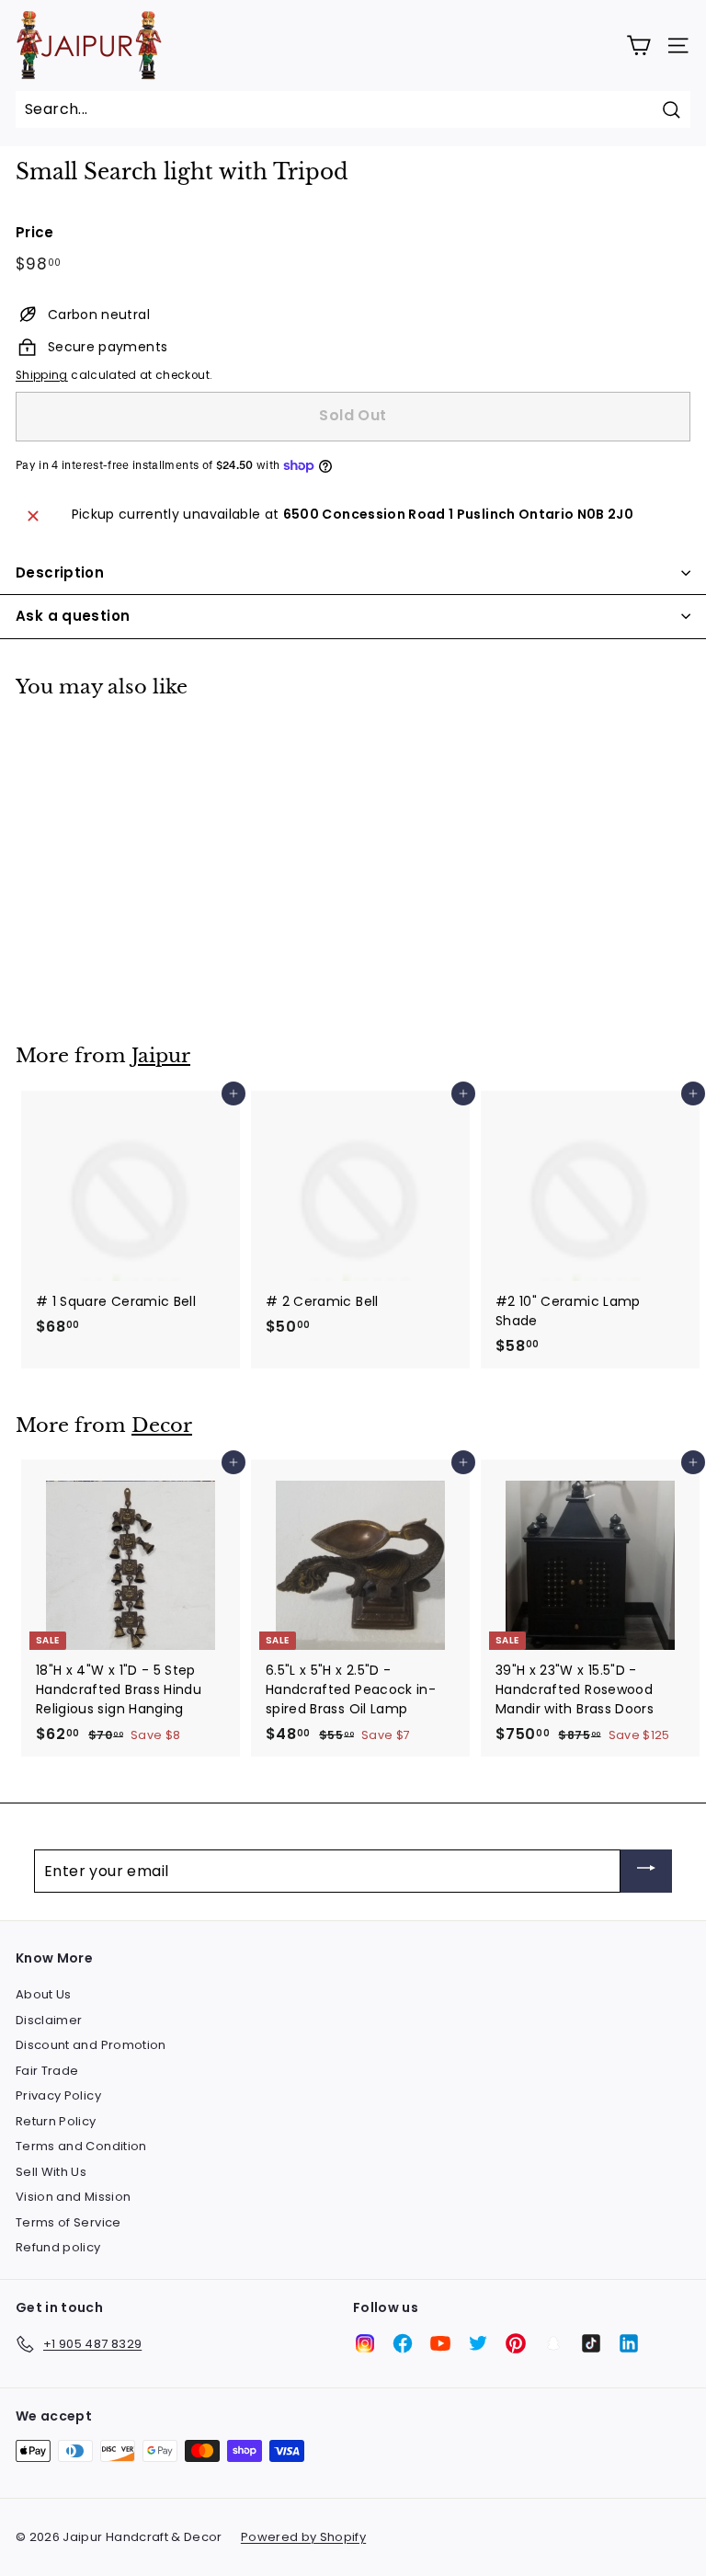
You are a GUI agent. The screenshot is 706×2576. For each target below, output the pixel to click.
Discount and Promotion (91, 2045)
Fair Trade (47, 2071)
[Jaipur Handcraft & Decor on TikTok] (591, 2343)
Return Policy (56, 2121)
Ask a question (73, 616)
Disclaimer (49, 2020)
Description (60, 572)
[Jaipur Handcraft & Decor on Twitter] (478, 2343)
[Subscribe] (646, 1871)
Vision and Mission (73, 2197)
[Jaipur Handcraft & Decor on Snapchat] (553, 2343)
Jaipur (161, 1056)
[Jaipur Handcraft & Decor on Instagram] (365, 2343)
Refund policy (58, 2247)
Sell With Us (51, 2172)
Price (35, 232)
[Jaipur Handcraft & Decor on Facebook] (403, 2343)
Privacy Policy (58, 2095)
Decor (162, 1425)
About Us (44, 1994)
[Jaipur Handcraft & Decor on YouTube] (440, 2343)
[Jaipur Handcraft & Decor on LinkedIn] (629, 2343)
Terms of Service (68, 2222)
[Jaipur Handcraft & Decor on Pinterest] (516, 2343)
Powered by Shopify (303, 2537)
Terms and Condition (81, 2146)
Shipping (42, 375)
